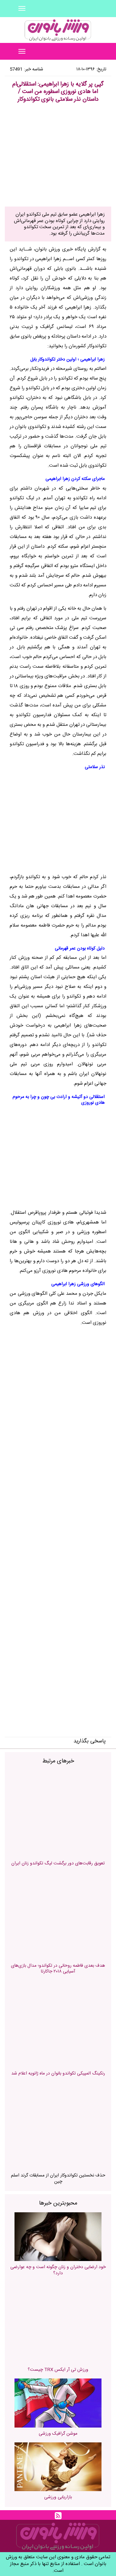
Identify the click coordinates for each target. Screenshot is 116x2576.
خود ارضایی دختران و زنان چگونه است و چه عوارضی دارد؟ (58, 2270)
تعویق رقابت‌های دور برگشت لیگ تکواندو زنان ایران (58, 1863)
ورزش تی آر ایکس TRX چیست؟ (58, 2370)
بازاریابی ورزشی (58, 2497)
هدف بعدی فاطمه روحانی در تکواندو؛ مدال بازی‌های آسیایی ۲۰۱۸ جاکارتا (58, 1969)
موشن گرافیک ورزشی (58, 2434)
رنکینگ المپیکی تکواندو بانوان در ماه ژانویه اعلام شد (58, 2074)
